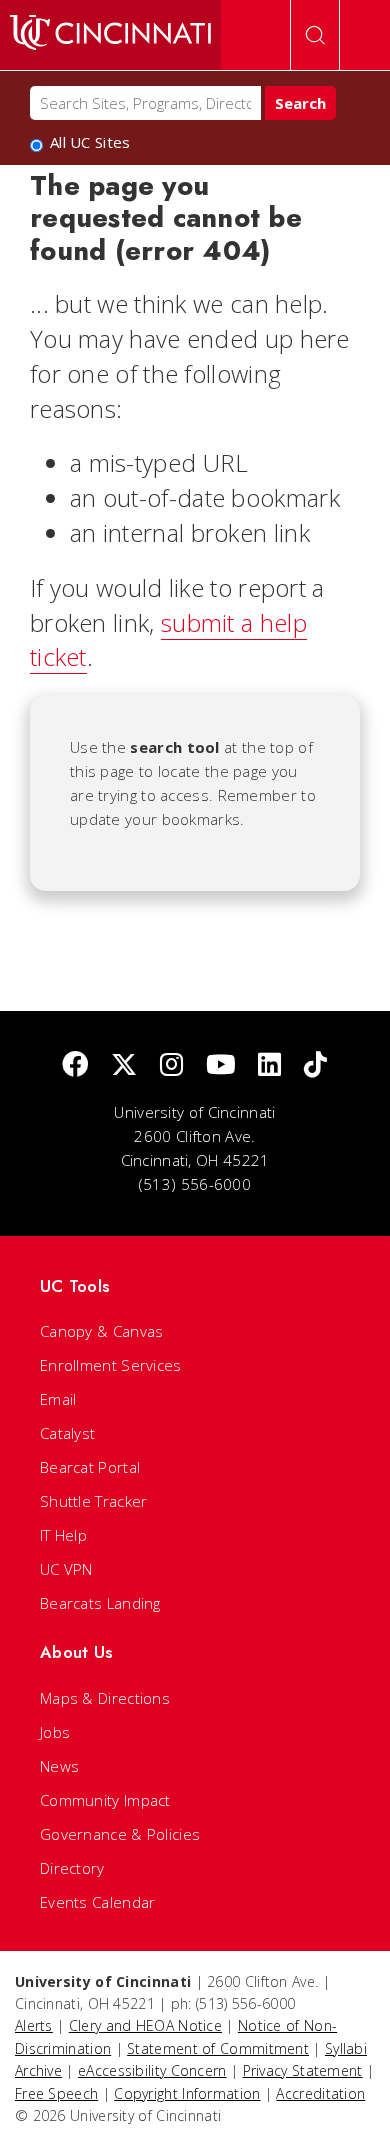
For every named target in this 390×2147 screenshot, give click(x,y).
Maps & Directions (105, 1698)
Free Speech (56, 2093)
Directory (72, 1868)
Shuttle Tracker (94, 1501)
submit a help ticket (168, 640)
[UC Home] (110, 35)
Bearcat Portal (90, 1467)
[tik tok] (315, 1065)
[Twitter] (124, 1065)
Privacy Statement (303, 2070)
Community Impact (105, 1800)
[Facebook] (75, 1065)
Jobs (55, 1732)
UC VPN (66, 1569)
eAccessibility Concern (152, 2070)
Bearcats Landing (100, 1603)
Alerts (34, 2025)
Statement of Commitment (218, 2048)
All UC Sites (90, 142)
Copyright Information (187, 2093)
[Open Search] (315, 35)
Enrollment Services (111, 1365)
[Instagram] (171, 1065)
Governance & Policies (120, 1834)
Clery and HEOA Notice (145, 2025)
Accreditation (320, 2093)
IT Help (63, 1535)
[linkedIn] (269, 1065)
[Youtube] (221, 1065)
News (59, 1766)
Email (58, 1399)
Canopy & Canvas (102, 1331)
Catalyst (67, 1433)
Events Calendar (98, 1902)
